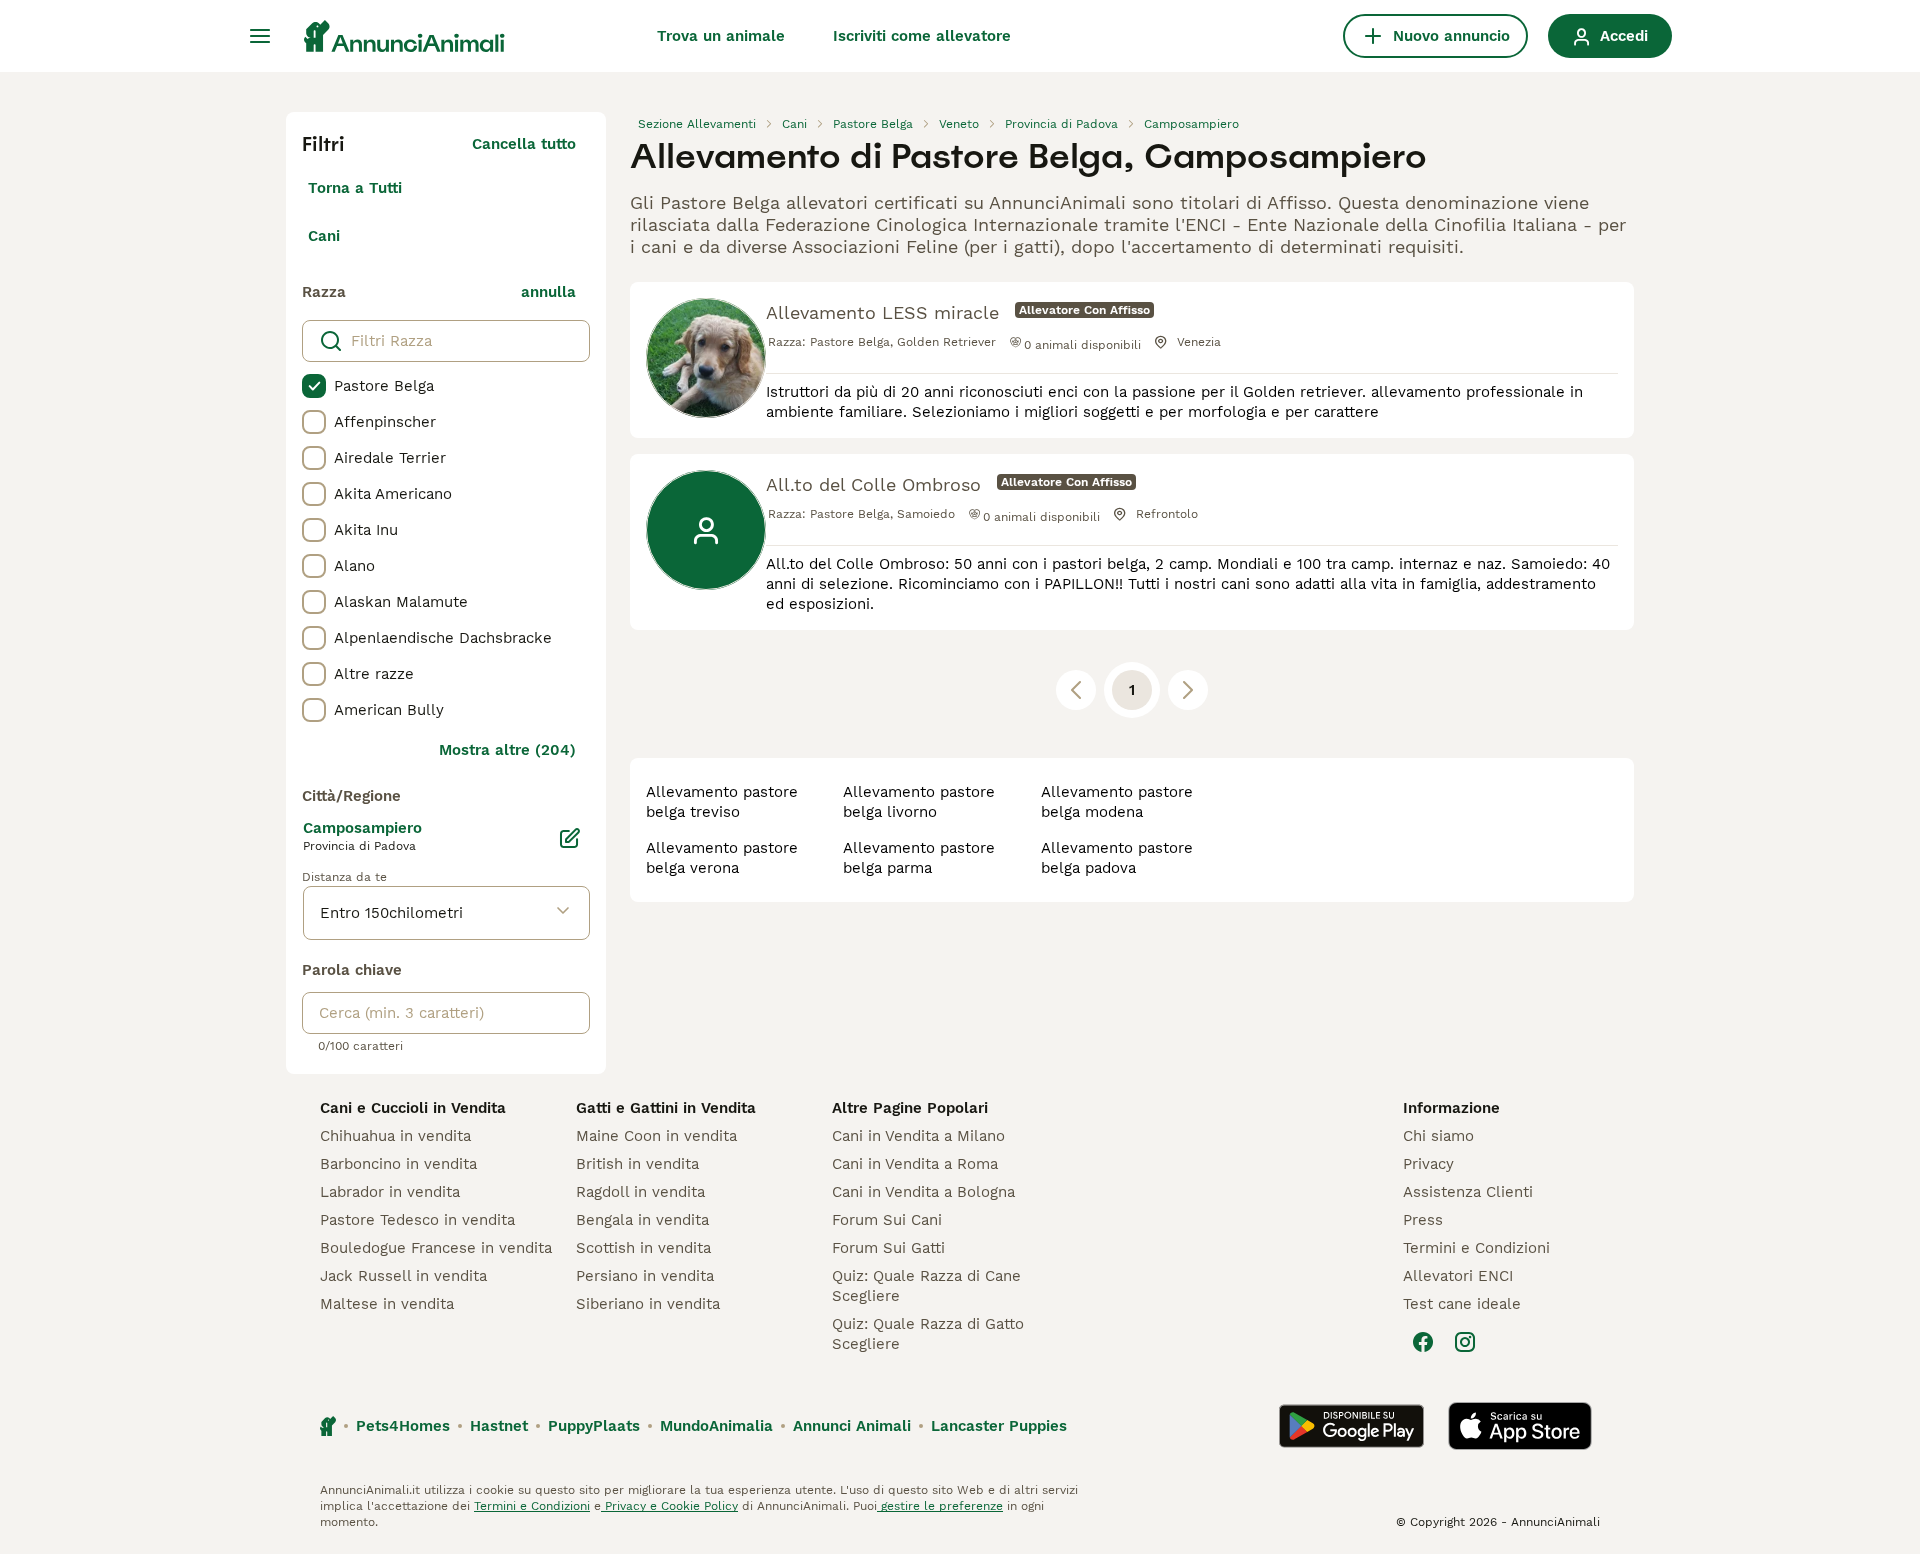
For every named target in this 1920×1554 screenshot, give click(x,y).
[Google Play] (1351, 1426)
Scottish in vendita (643, 1248)
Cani (324, 236)
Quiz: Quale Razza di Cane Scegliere (926, 1286)
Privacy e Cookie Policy (669, 1506)
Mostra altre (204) (507, 750)
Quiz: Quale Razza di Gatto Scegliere (928, 1334)
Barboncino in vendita (398, 1164)
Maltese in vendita (387, 1304)
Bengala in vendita (642, 1220)
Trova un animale (721, 36)
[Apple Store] (1520, 1426)
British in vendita (637, 1164)
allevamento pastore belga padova (1117, 858)
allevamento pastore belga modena (1117, 802)
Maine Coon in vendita (656, 1136)
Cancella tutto (524, 144)
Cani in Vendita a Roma (915, 1164)
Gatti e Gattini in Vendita (666, 1108)
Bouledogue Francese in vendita (436, 1248)
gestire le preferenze (940, 1506)
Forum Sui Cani (887, 1220)
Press (1423, 1220)
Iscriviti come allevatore (922, 36)
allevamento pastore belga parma (919, 858)
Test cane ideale (1462, 1304)
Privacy (1428, 1164)
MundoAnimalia (716, 1426)
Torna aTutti (355, 188)
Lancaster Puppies (999, 1426)
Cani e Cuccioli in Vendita (413, 1108)
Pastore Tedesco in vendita (417, 1220)
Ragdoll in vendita (640, 1192)
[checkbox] (314, 386)
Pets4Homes (403, 1426)
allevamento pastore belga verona (722, 858)
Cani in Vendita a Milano (918, 1136)
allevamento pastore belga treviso (722, 802)
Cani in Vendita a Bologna (923, 1192)
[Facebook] (1423, 1342)
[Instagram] (1465, 1342)
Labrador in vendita (390, 1192)
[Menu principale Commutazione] (260, 36)
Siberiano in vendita (648, 1304)
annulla (548, 292)
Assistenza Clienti (1468, 1192)
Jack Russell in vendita (403, 1276)
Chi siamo (1438, 1136)
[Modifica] (570, 838)
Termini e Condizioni (1476, 1248)
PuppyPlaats (594, 1426)
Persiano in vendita (645, 1276)
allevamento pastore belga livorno (919, 802)
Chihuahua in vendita (395, 1136)
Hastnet (499, 1426)
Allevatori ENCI (1458, 1276)
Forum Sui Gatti (888, 1248)
